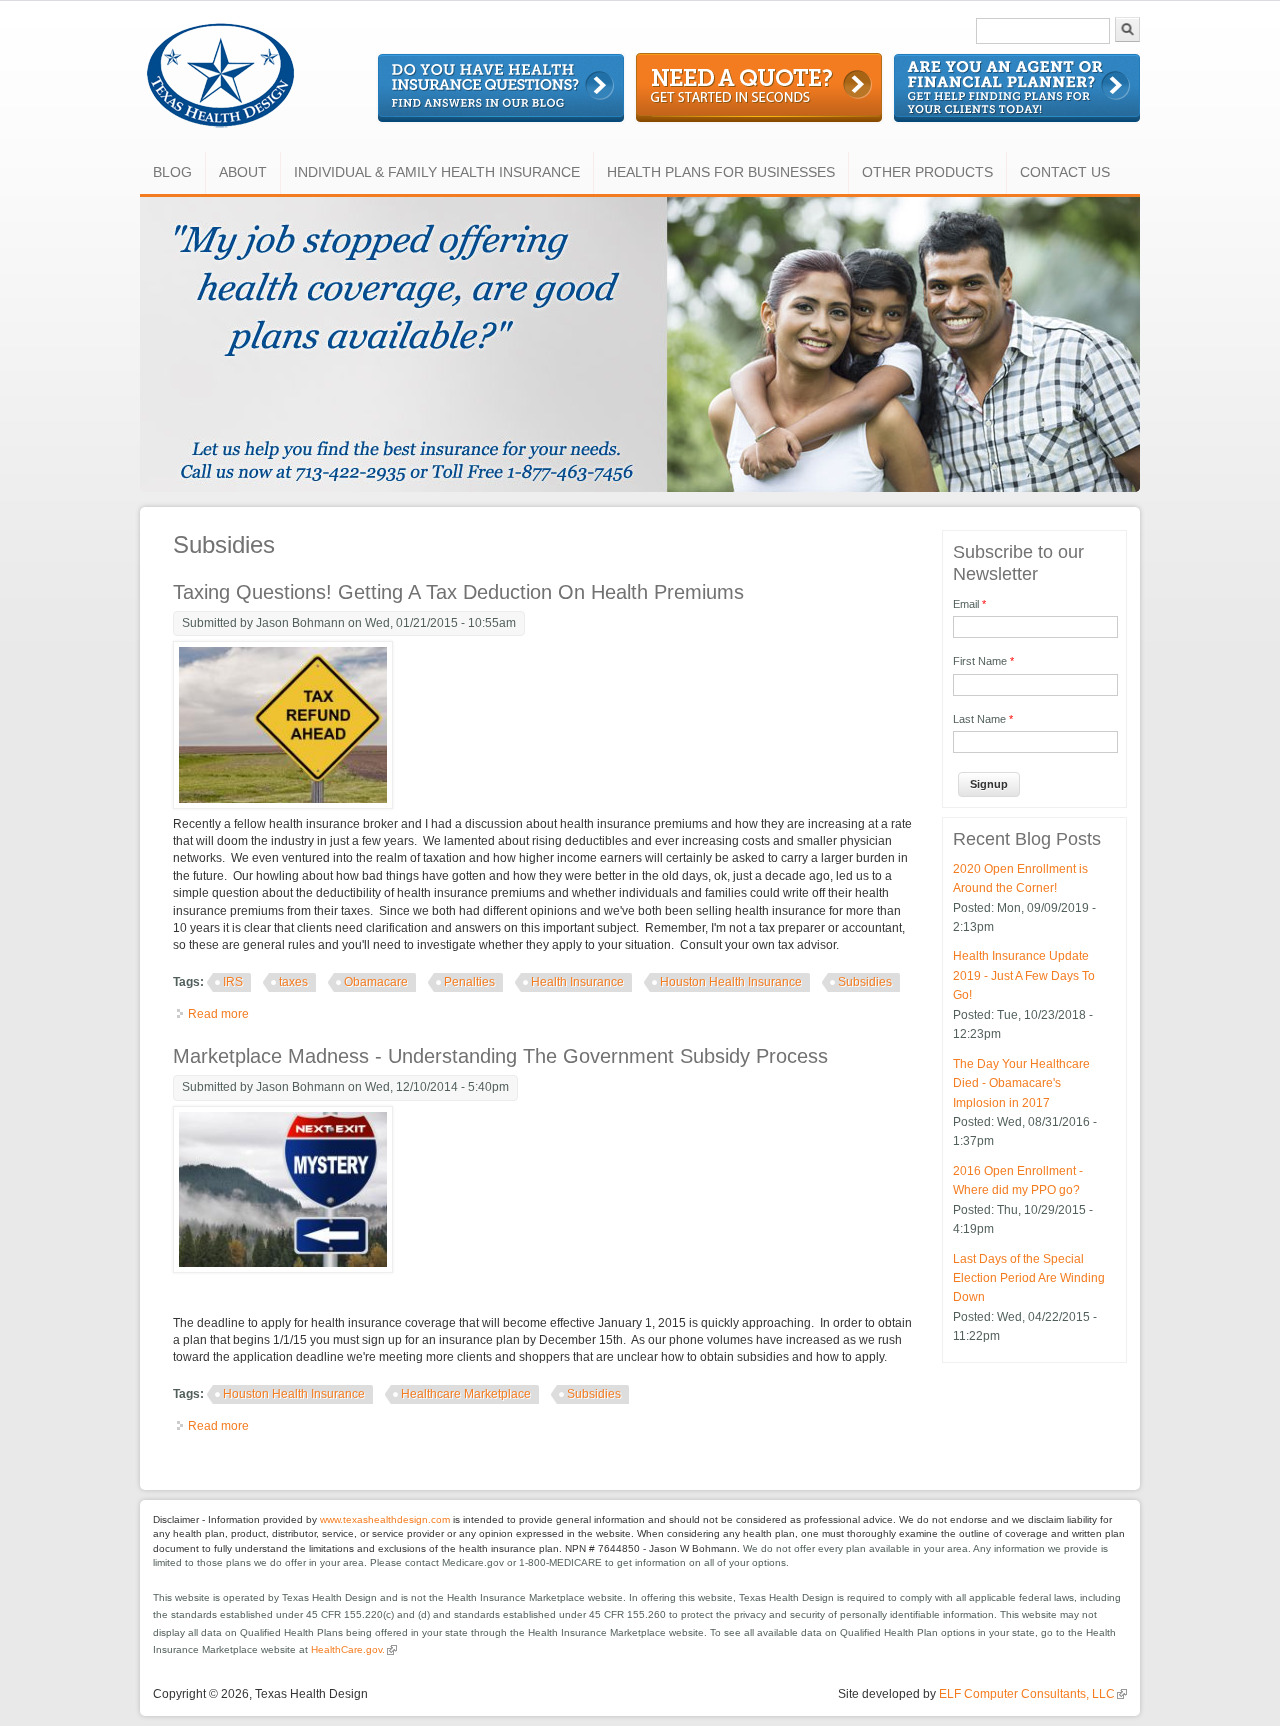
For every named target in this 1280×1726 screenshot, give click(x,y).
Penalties (469, 982)
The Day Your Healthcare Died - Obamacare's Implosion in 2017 (1021, 1083)
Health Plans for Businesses (721, 172)
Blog (172, 172)
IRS (233, 982)
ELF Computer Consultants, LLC (1033, 1694)
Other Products (927, 172)
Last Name (983, 719)
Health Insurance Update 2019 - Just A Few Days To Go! (1024, 975)
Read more (218, 1014)
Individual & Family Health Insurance (437, 172)
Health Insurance (577, 982)
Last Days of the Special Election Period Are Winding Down (1029, 1278)
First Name (983, 661)
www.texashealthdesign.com (385, 1519)
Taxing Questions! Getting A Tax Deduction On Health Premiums (458, 592)
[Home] (220, 127)
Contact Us (1065, 172)
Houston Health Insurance (731, 982)
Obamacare (376, 982)
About (243, 172)
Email (969, 604)
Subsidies (865, 982)
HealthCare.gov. (354, 1649)
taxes (293, 982)
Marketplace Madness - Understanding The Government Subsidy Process (500, 1056)
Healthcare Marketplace (466, 1394)
